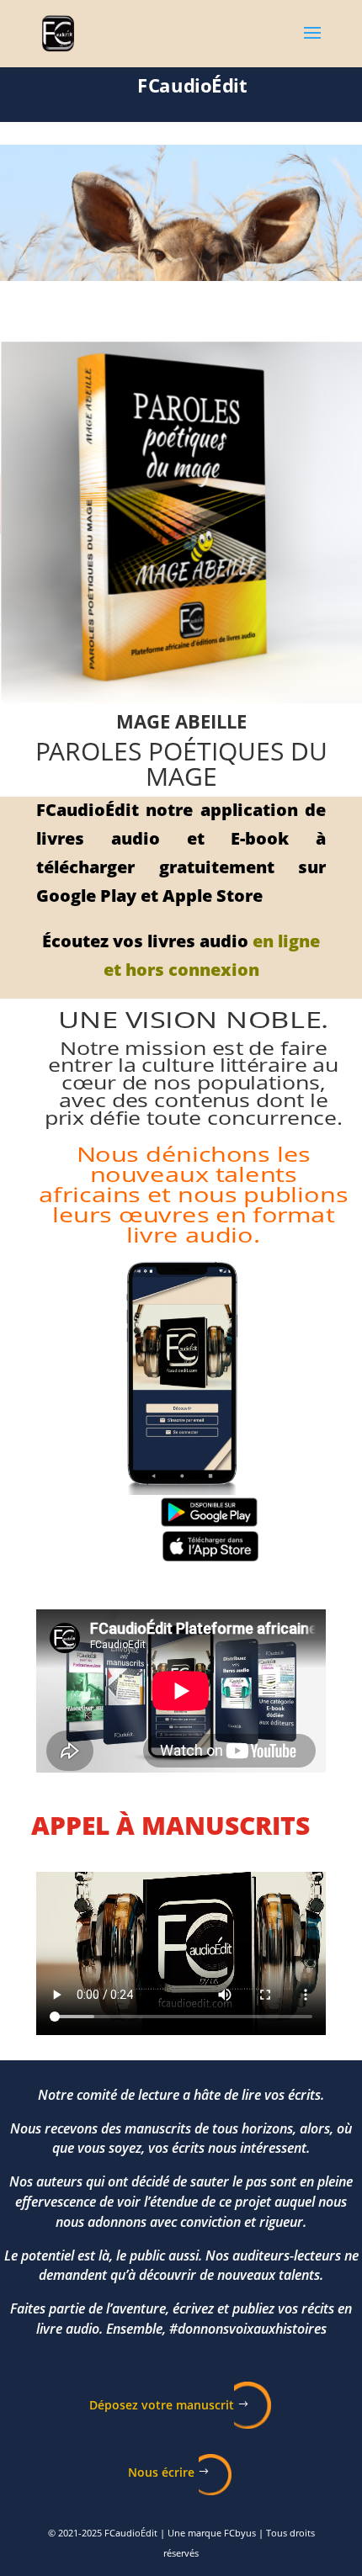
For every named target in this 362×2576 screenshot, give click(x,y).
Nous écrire (161, 2472)
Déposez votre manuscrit (162, 2405)
